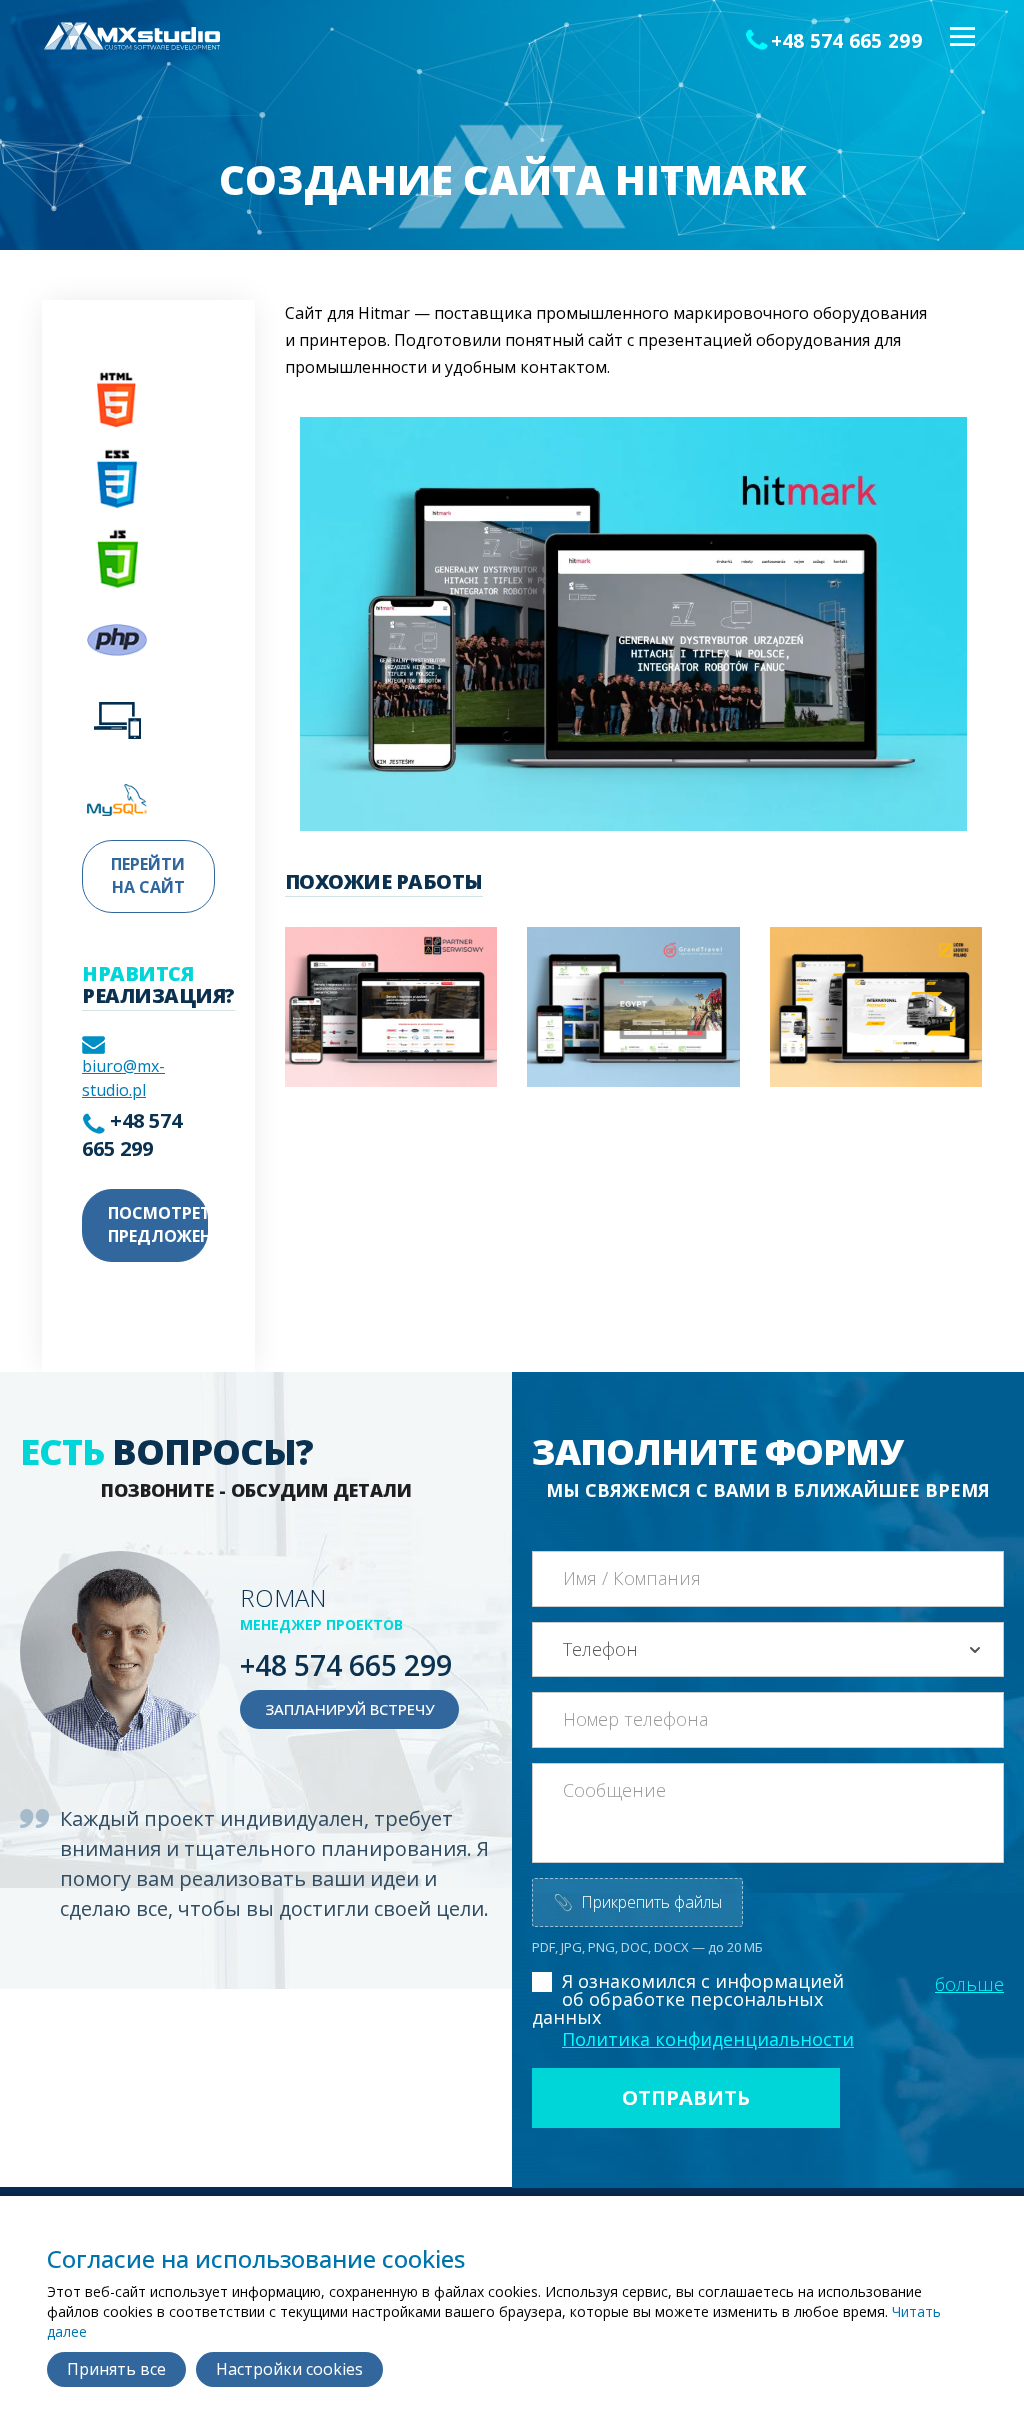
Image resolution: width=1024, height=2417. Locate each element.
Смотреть (353, 1044)
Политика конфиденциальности (708, 2039)
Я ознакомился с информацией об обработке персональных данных (688, 1999)
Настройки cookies (289, 2369)
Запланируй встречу (349, 1709)
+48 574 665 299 (847, 41)
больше (969, 1984)
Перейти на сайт (148, 875)
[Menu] (961, 37)
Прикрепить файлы (637, 1902)
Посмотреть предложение (158, 1224)
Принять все (116, 2369)
